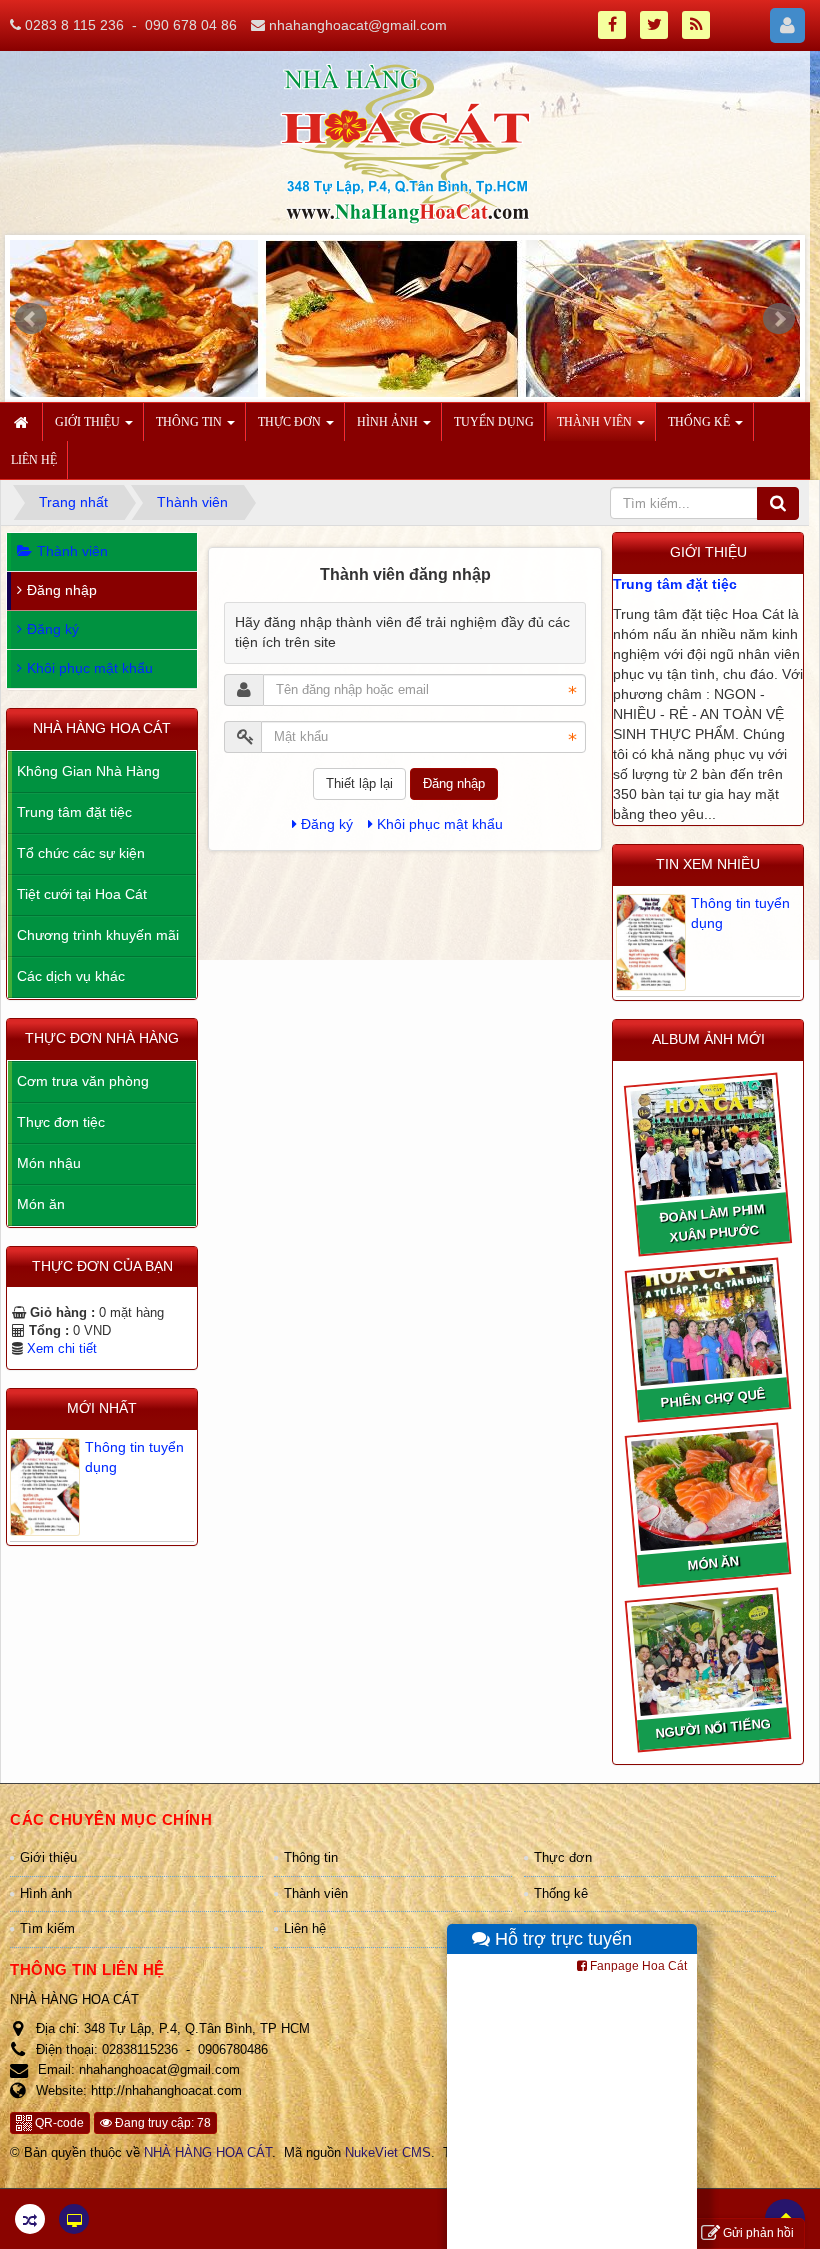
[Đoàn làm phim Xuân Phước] (706, 1140)
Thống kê (561, 1893)
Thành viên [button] (596, 422)
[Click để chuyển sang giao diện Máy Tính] (74, 2219)
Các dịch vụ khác (71, 976)
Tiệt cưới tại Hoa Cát (82, 894)
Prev (31, 319)
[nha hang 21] (405, 323)
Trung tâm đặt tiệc (675, 584)
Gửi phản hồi (758, 2233)
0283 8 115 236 (74, 25)
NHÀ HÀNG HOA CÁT (208, 2152)
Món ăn (41, 1204)
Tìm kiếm (47, 1928)
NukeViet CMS (388, 2152)
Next (779, 319)
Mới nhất (102, 1408)
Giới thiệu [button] (89, 422)
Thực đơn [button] (291, 422)
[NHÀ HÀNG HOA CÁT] (405, 142)
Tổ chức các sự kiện (81, 853)
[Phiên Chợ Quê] (707, 1325)
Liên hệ (305, 1928)
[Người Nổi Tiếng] (707, 1654)
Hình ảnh (46, 1893)
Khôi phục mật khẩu (440, 824)
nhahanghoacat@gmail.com (358, 25)
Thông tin (311, 1857)
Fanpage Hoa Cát (637, 1966)
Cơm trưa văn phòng (83, 1081)
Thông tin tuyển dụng (740, 913)
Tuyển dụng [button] (494, 422)
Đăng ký (327, 824)
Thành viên (72, 551)
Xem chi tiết (62, 1349)
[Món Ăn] (707, 1490)
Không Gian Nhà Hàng (88, 771)
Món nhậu (49, 1163)
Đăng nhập (454, 783)
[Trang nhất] (24, 422)
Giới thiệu (48, 1857)
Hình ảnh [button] (389, 422)
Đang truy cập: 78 (161, 2123)
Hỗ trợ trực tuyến (561, 1939)
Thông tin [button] (190, 422)
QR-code (58, 2123)
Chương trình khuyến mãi (98, 935)
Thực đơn (563, 1857)
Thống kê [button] (700, 422)
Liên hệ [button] (34, 460)
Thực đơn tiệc (61, 1122)
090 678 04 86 (191, 25)
